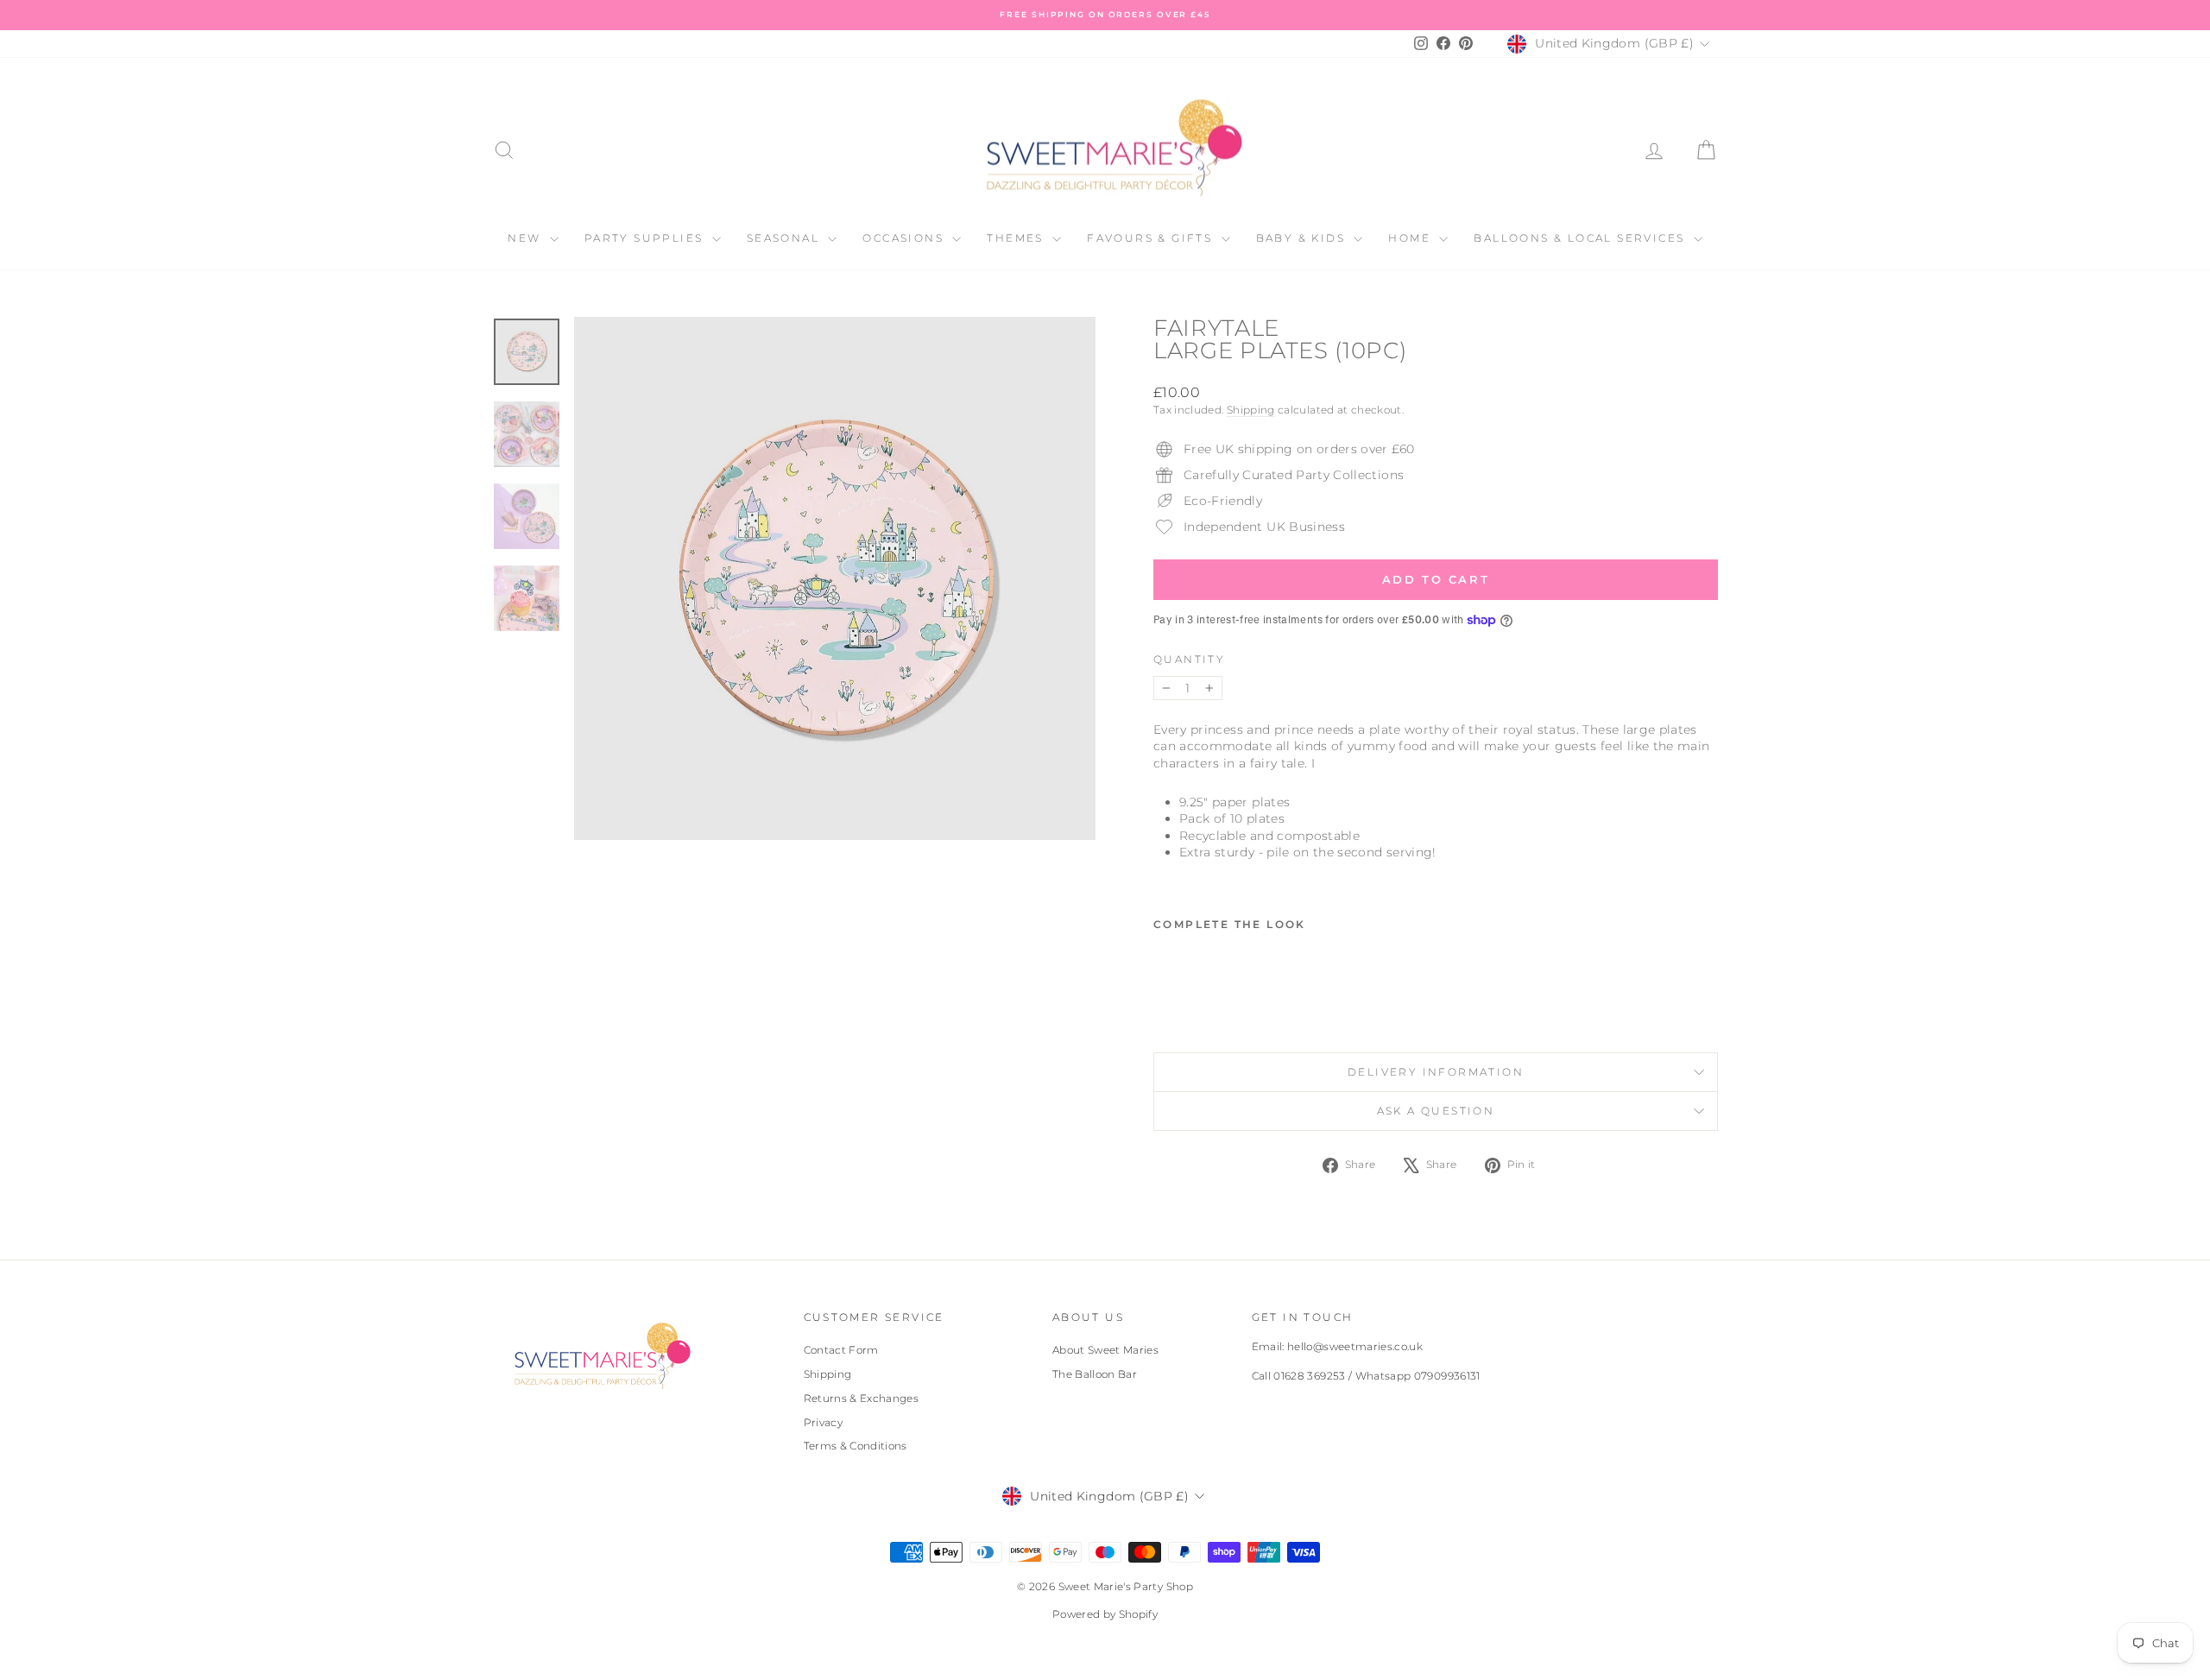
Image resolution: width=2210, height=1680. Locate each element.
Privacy (823, 1422)
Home (1411, 238)
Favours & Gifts (1152, 238)
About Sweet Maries (1105, 1350)
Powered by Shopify (1105, 1614)
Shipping (1251, 410)
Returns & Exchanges (862, 1398)
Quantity (1189, 659)
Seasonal (786, 238)
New (527, 238)
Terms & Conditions (856, 1446)
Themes (1017, 238)
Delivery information (1436, 1072)
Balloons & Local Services (1581, 238)
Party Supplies (646, 238)
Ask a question (1436, 1111)
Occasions (905, 238)
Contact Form (841, 1350)
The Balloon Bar (1095, 1374)
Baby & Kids (1303, 238)
